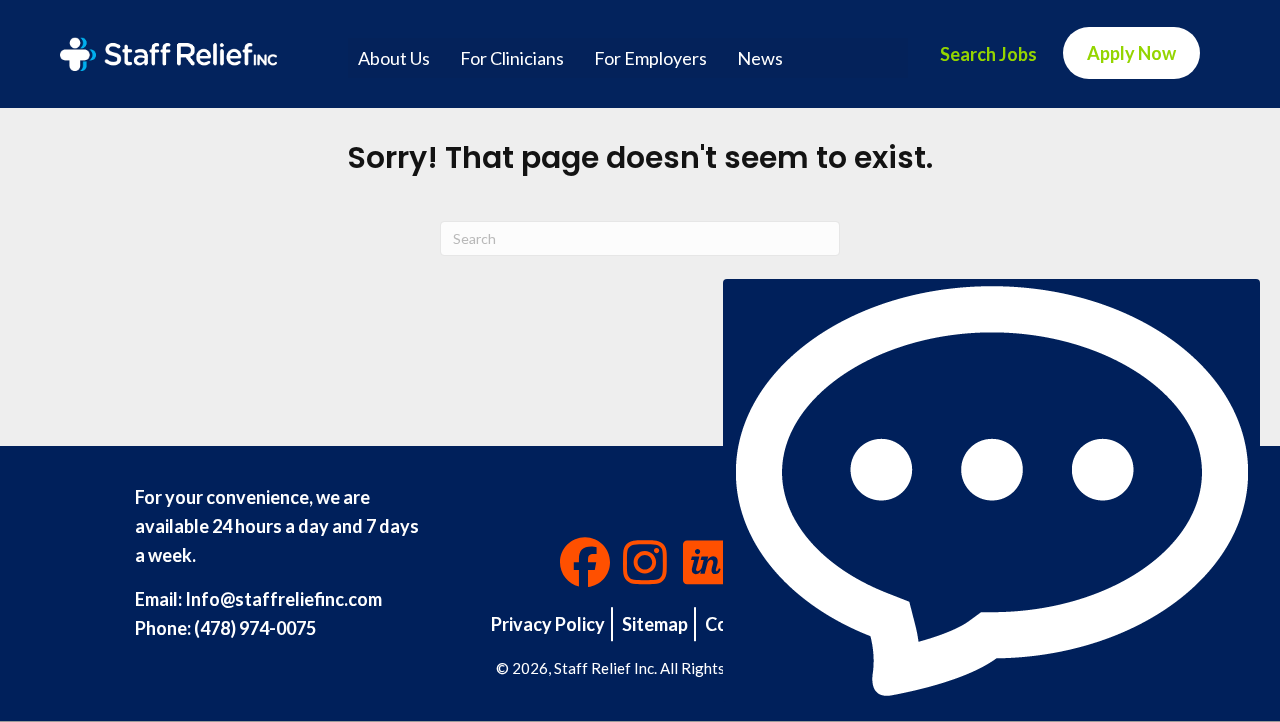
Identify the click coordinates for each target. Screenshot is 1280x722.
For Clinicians (512, 58)
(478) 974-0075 (255, 628)
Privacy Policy (548, 624)
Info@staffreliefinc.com (283, 599)
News (760, 58)
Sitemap (655, 624)
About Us (394, 58)
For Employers (650, 58)
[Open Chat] (991, 490)
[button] (585, 562)
